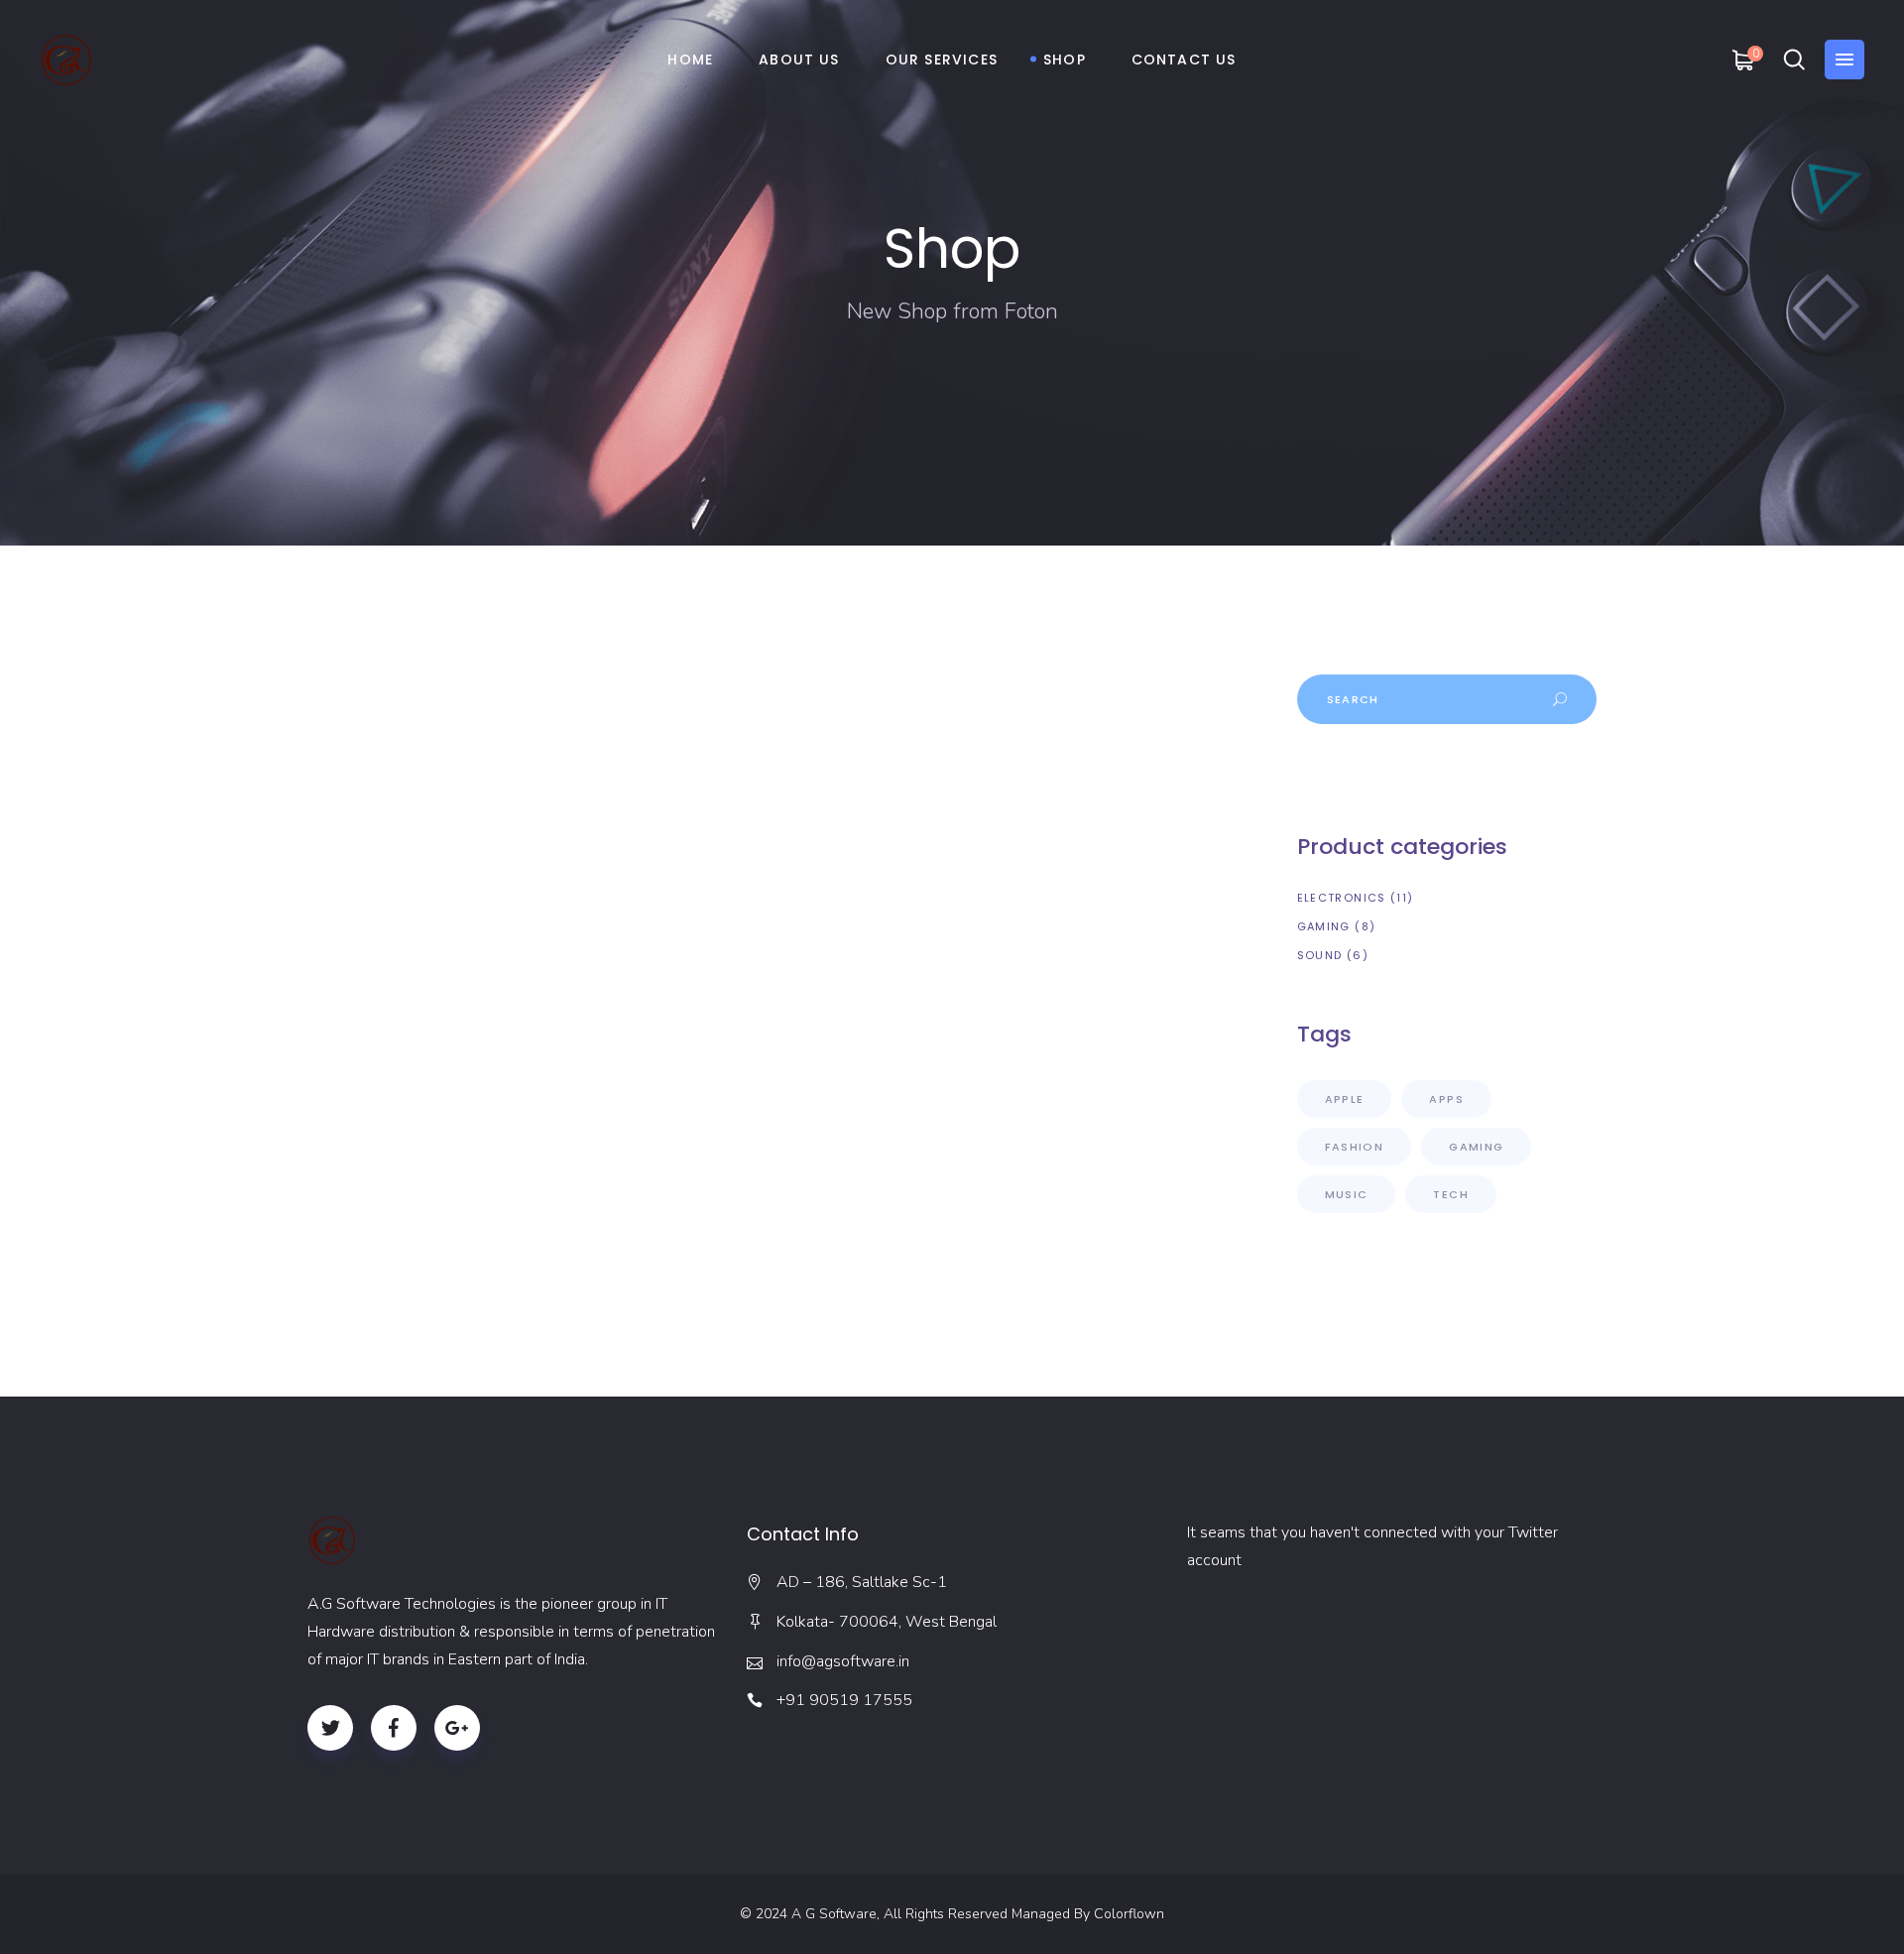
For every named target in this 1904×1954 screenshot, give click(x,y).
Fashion (1355, 1147)
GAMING (1324, 926)
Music (1347, 1194)
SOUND (1320, 955)
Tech (1451, 1194)
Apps (1446, 1099)
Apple (1345, 1099)
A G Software (834, 1914)
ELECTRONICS (1342, 898)
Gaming (1476, 1147)
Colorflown (1129, 1914)
